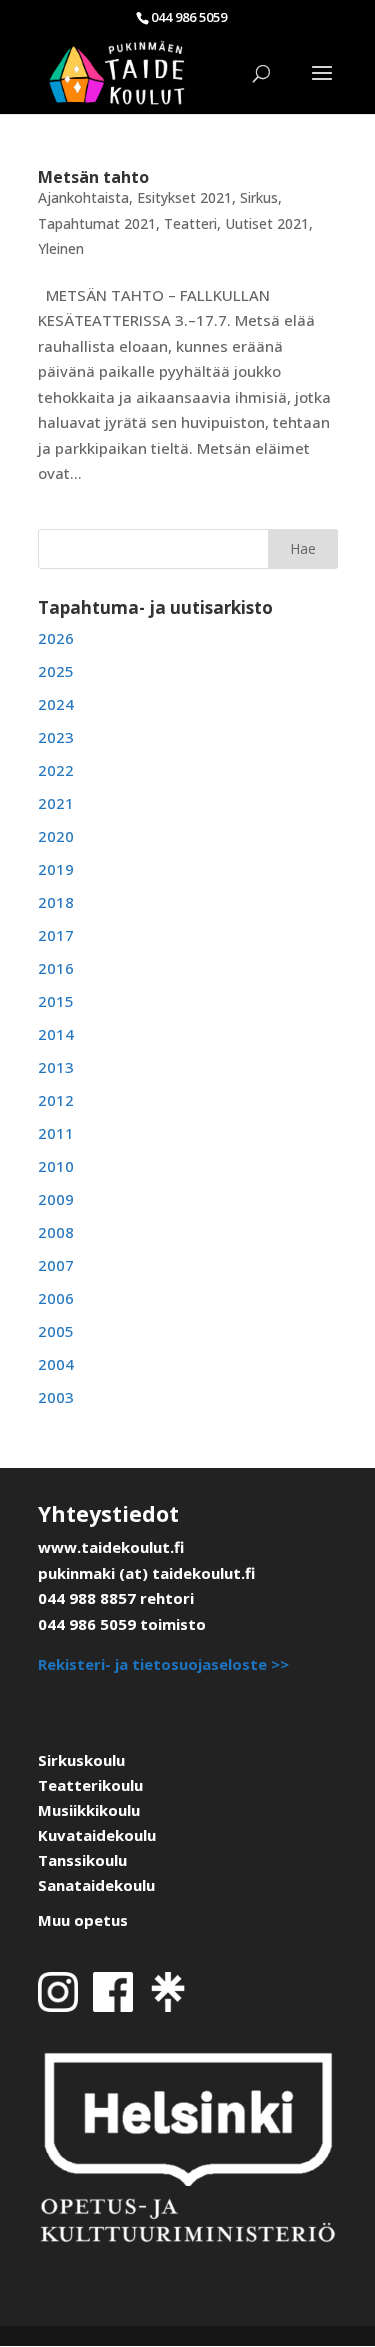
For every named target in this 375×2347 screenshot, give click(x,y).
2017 (56, 935)
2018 (56, 902)
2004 (56, 1364)
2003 (56, 1397)
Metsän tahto (93, 177)
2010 (56, 1166)
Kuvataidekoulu (97, 1835)
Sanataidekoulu (96, 1885)
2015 (56, 1001)
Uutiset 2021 (267, 223)
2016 (56, 968)
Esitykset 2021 (184, 197)
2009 (56, 1199)
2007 (56, 1265)
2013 (56, 1067)
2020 (56, 836)
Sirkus (259, 197)
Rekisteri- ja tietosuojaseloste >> (163, 1664)
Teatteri (190, 223)
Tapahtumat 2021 (97, 223)
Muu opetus (83, 1920)
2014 (56, 1034)
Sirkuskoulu (81, 1760)
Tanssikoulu (82, 1860)
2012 (56, 1100)
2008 (56, 1232)
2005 (56, 1331)
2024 (56, 704)
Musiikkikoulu (89, 1810)
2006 (56, 1298)
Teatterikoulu (90, 1785)
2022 (56, 770)
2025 (56, 671)
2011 (56, 1133)
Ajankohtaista (83, 197)
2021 (56, 803)
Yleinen (61, 248)
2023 (56, 737)
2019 (56, 869)
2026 (56, 638)
